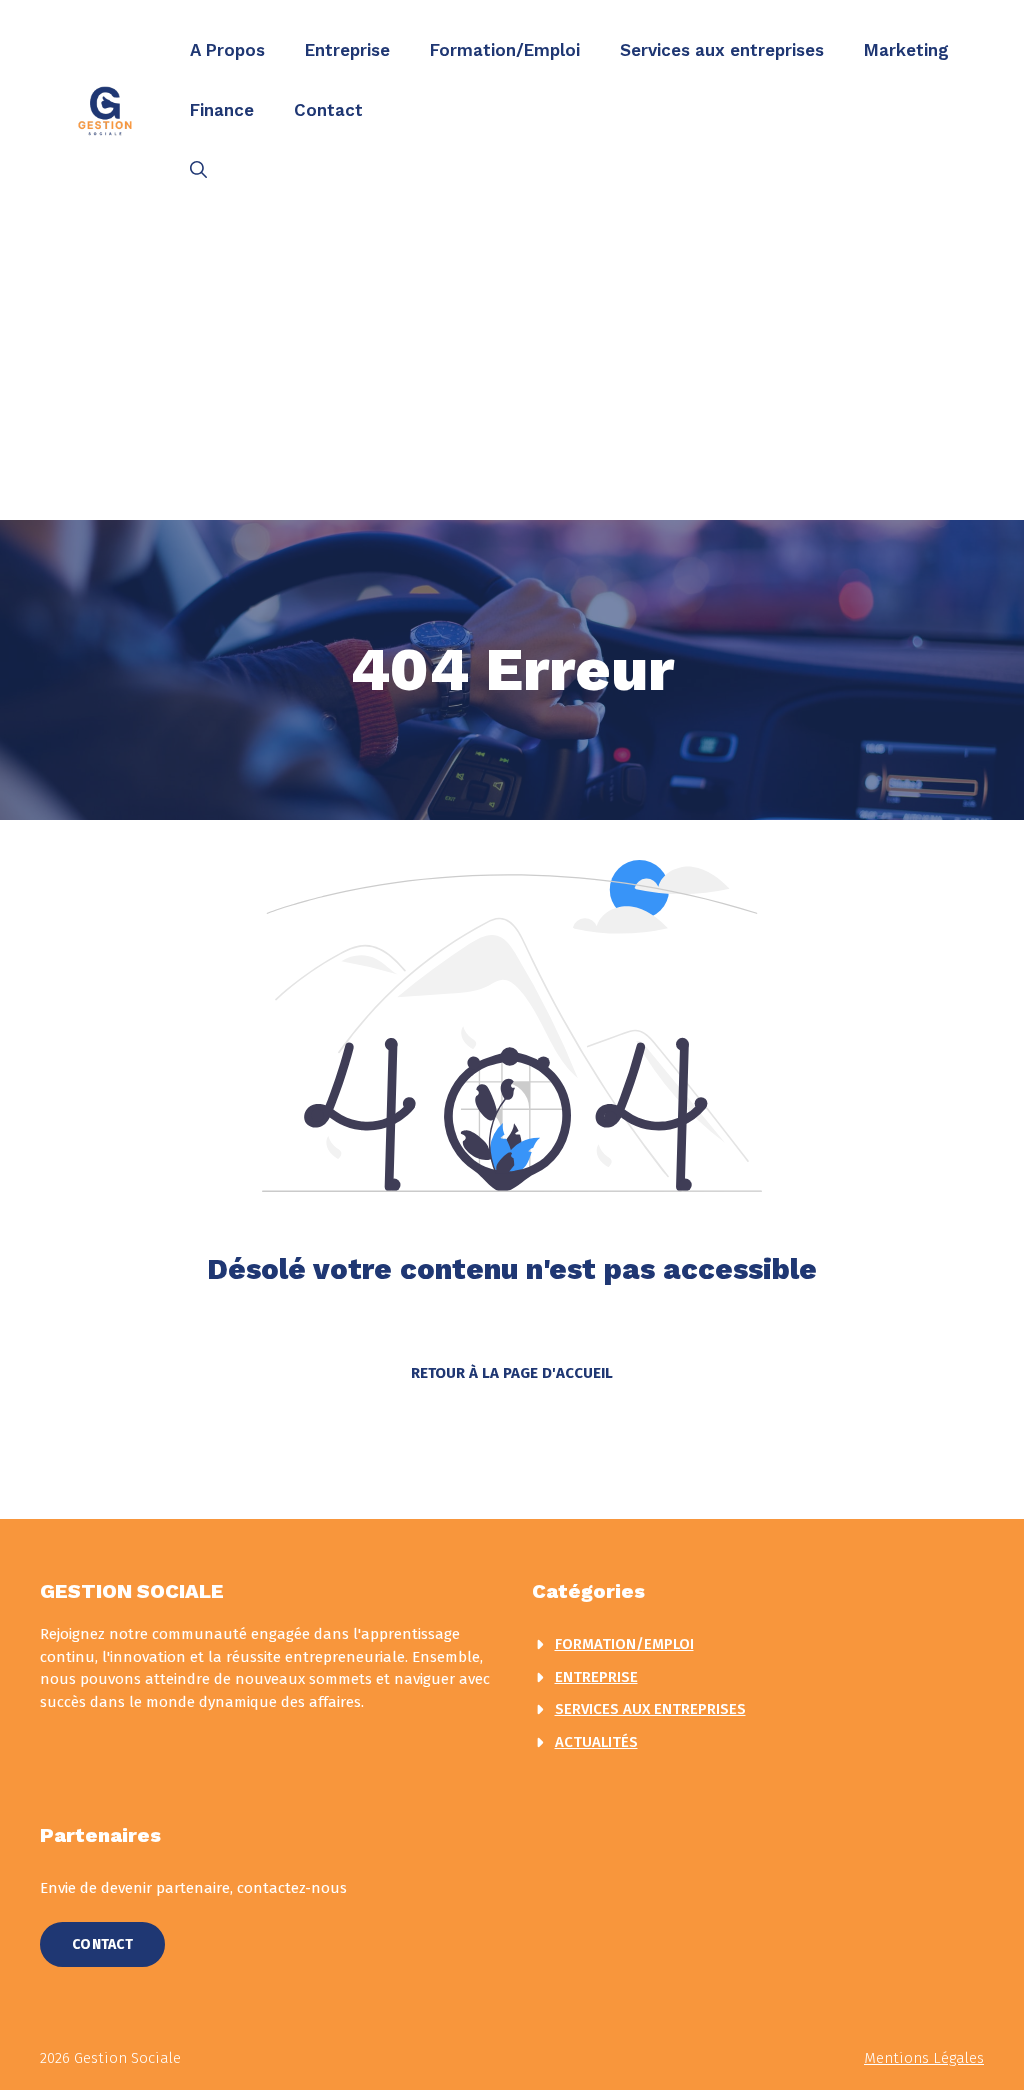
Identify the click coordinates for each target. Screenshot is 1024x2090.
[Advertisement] (512, 370)
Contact (328, 110)
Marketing (906, 50)
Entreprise (347, 50)
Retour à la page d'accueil (512, 1373)
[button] (198, 170)
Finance (222, 110)
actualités (596, 1742)
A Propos (227, 50)
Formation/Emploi (505, 50)
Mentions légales (924, 2058)
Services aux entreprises (722, 50)
